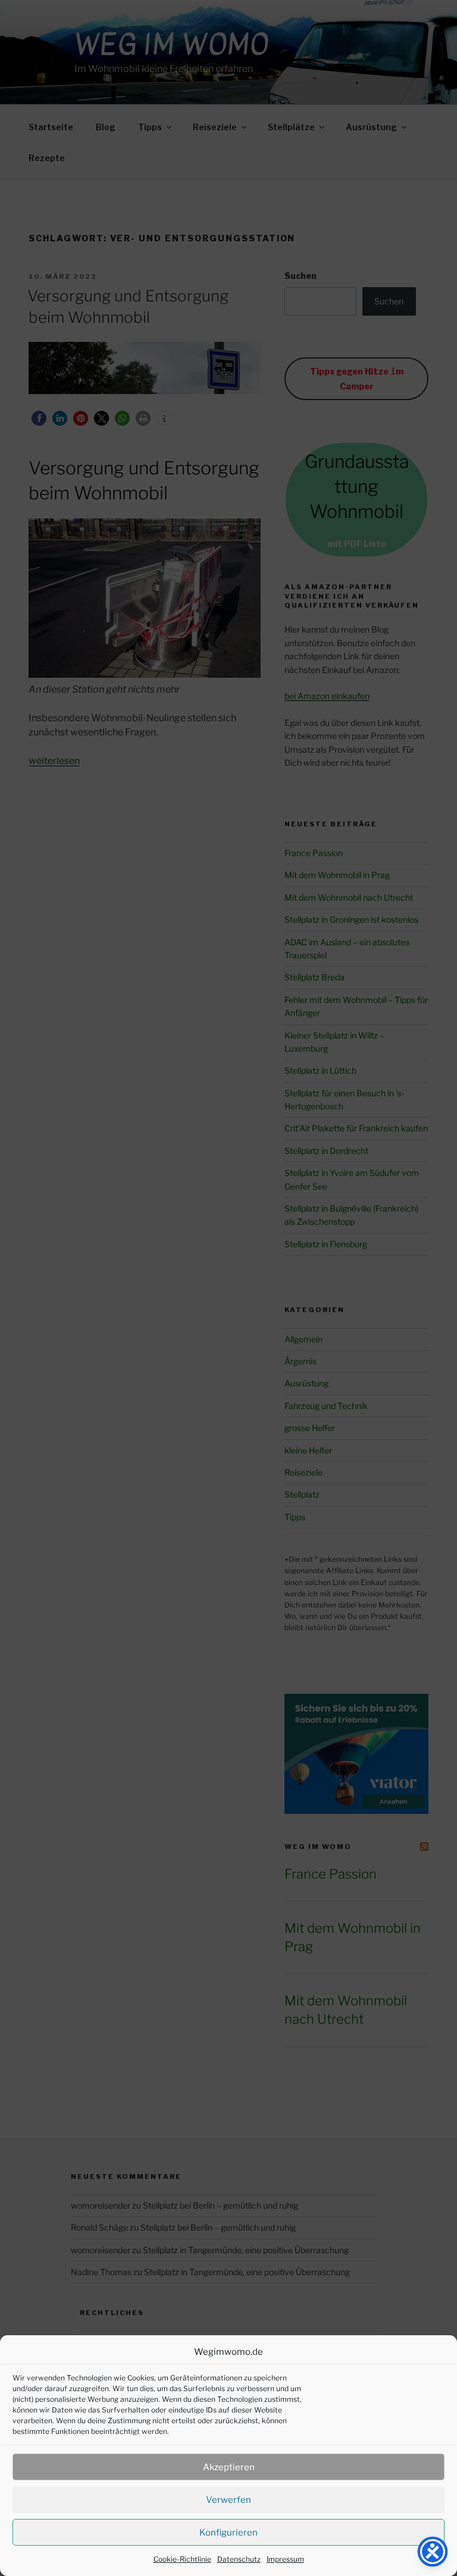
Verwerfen (228, 2500)
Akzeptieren (229, 2467)
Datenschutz (239, 2559)
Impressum (285, 2559)
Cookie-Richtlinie (182, 2559)
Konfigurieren (228, 2533)
